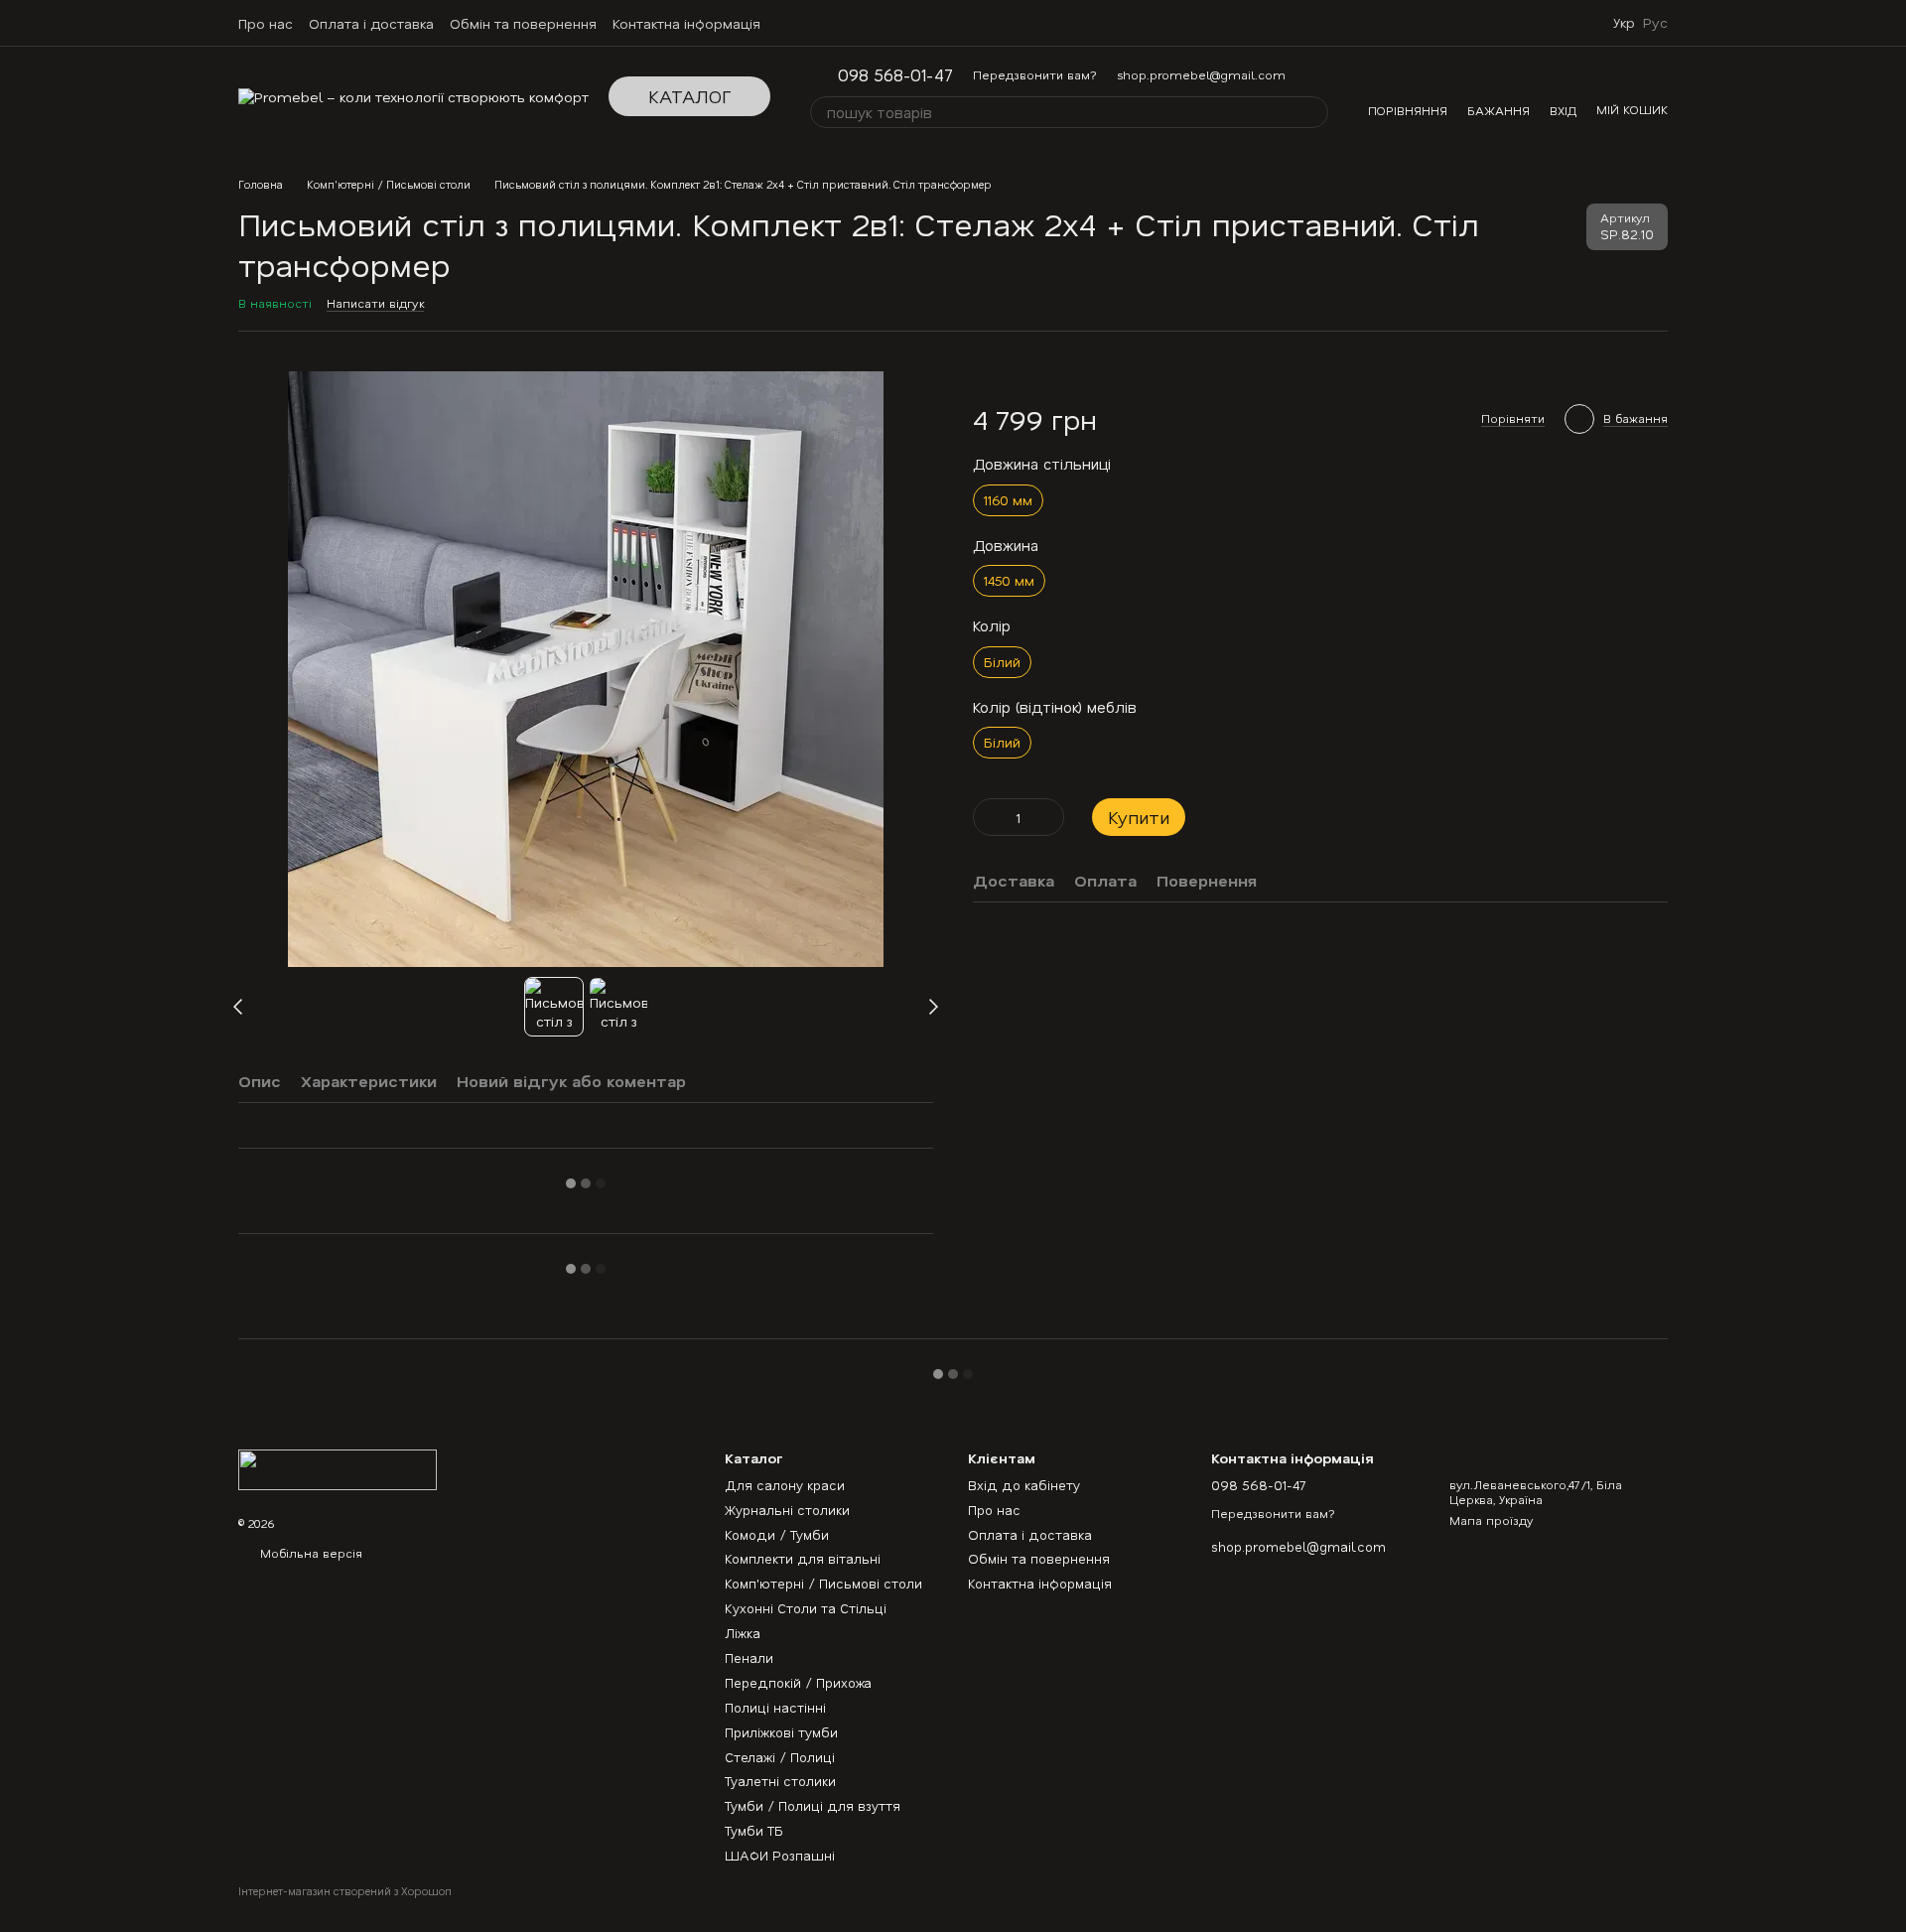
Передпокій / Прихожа (798, 1682)
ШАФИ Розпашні (780, 1855)
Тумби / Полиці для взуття (813, 1805)
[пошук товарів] (1312, 112)
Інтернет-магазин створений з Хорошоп (345, 1891)
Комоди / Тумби (777, 1534)
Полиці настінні (775, 1707)
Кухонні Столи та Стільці (806, 1608)
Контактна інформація (686, 23)
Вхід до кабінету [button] (1024, 1485)
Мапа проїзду (1492, 1520)
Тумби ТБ (754, 1830)
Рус (1655, 23)
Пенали (749, 1657)
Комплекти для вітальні (803, 1558)
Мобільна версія (309, 1553)
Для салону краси (785, 1485)
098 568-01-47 (895, 75)
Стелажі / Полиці (780, 1757)
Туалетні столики (780, 1781)
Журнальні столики (787, 1510)
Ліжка (743, 1633)
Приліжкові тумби (781, 1732)
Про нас (266, 23)
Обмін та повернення (523, 23)
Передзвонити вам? (1035, 74)
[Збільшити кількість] (1049, 818)
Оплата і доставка (371, 23)
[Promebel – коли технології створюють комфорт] (338, 1467)
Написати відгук (375, 303)
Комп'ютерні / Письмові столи (823, 1583)
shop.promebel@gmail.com (1201, 74)
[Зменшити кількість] (988, 818)
